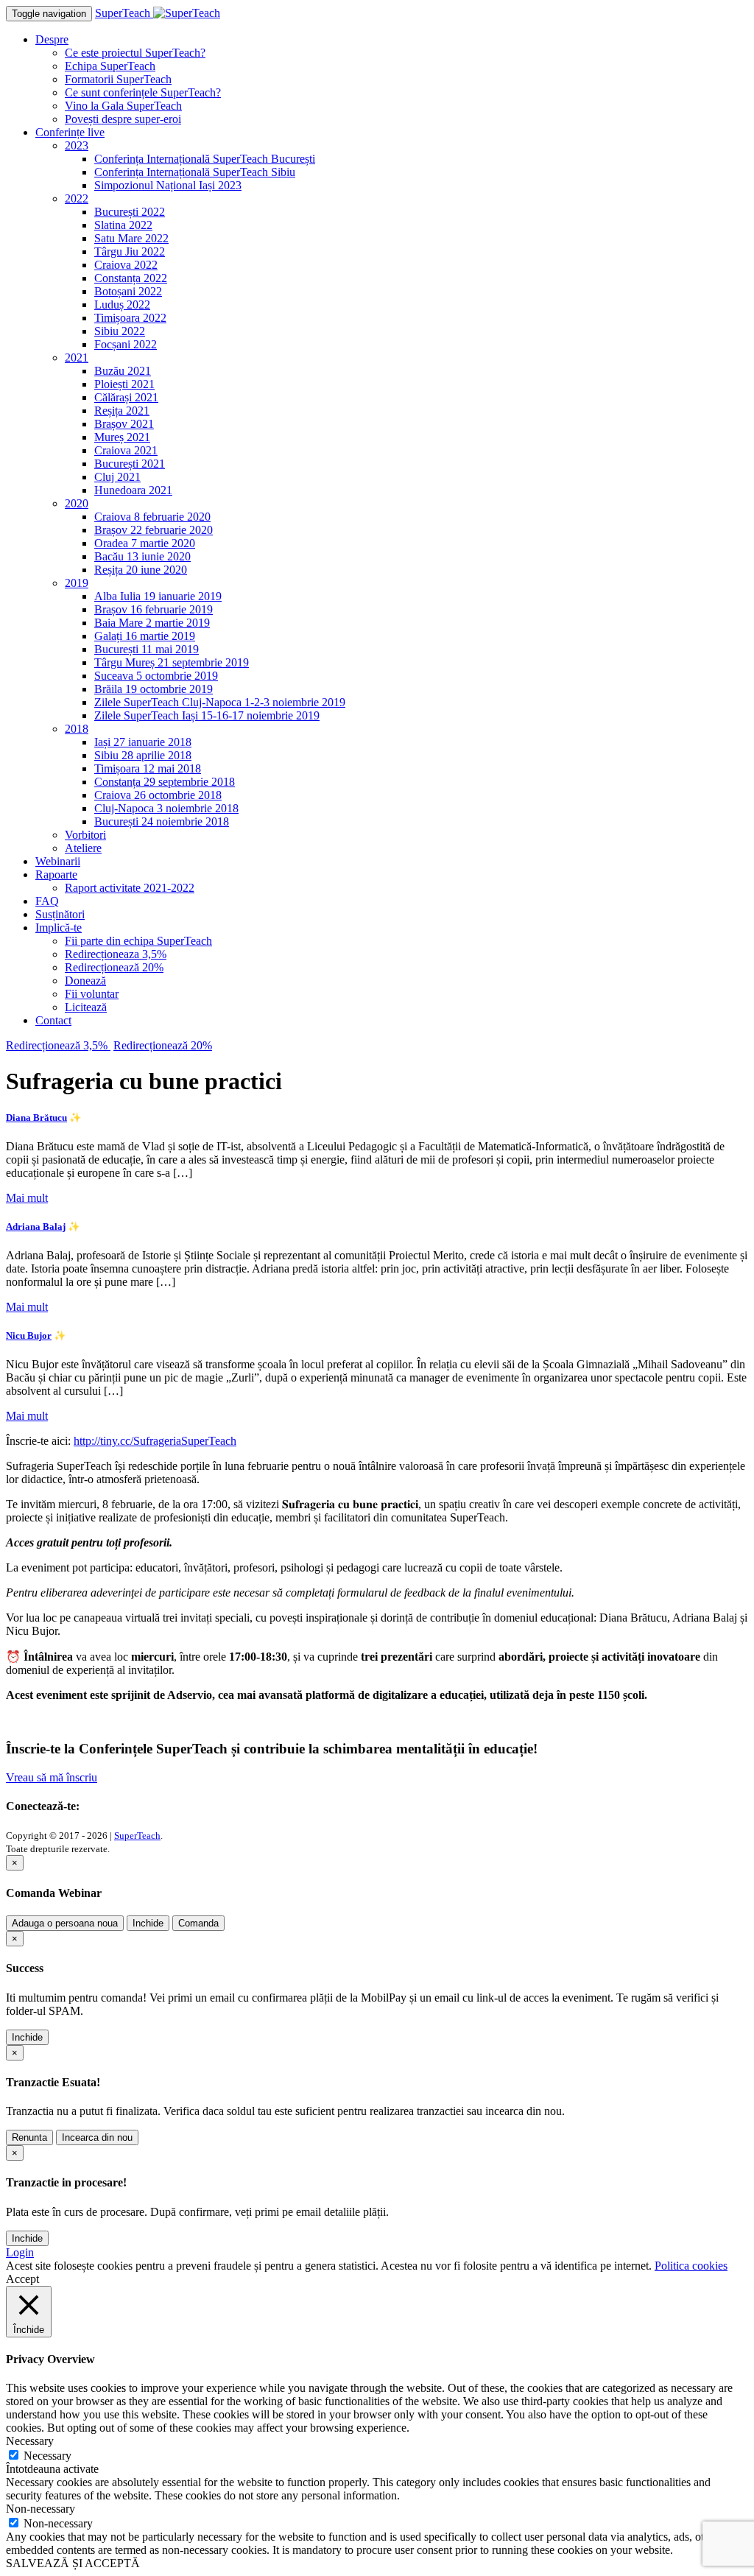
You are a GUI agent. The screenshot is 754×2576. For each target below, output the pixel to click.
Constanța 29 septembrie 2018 (165, 782)
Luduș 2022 (122, 305)
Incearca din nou (97, 2137)
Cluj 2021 (117, 477)
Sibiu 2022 (120, 331)
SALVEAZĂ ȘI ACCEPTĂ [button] (73, 2563)
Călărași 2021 (126, 397)
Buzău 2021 (123, 371)
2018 (77, 729)
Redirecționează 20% (114, 967)
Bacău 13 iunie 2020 (142, 556)
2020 (77, 503)
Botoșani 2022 (128, 291)
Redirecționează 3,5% (58, 1045)
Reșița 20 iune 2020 (141, 570)
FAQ (47, 901)
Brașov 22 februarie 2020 (154, 530)
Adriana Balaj (36, 1227)
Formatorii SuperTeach (118, 79)
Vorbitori (85, 835)
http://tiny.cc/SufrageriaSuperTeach (155, 1441)
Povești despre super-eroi (123, 119)
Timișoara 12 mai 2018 (148, 768)
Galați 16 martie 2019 (145, 636)
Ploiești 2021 (124, 384)
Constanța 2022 (131, 278)
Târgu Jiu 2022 (130, 251)
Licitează (86, 1007)
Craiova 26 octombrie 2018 (158, 795)
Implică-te (59, 928)
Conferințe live (70, 132)
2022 (77, 198)
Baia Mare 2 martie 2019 (152, 623)
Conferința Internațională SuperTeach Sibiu (195, 172)
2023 (77, 145)
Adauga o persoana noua (65, 1923)
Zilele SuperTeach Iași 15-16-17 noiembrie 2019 (207, 715)
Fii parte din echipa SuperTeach (138, 941)
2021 (77, 358)
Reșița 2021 (122, 411)
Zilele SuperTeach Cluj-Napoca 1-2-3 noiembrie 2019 (220, 702)
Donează (85, 981)
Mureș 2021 (122, 437)
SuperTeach (137, 1836)
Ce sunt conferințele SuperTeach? (143, 92)
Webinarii (58, 861)
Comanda (198, 1923)
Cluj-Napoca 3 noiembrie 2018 (166, 808)
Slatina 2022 (123, 225)
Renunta (29, 2137)
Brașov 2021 (124, 424)
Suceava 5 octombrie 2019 (156, 676)
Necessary (47, 2456)
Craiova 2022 (126, 265)
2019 (77, 583)
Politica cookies (691, 2266)
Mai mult (27, 1198)
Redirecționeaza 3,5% (116, 954)
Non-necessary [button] (40, 2509)
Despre (52, 39)
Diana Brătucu (36, 1118)
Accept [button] (22, 2279)
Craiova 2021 (126, 450)
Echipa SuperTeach (110, 66)
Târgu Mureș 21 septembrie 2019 (172, 662)
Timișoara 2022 (130, 318)
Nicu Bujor (29, 1335)
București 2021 (130, 464)
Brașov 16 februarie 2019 (154, 609)
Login (20, 2252)
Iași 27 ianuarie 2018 (143, 742)
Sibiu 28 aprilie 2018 (143, 755)
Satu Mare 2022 (131, 238)
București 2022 (130, 212)
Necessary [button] (30, 2441)
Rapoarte (56, 874)
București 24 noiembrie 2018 (162, 821)
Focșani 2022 (126, 344)
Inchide (148, 1923)
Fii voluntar (92, 994)
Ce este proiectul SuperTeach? (135, 53)
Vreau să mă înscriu (52, 1777)
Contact (53, 1020)
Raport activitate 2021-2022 (130, 888)
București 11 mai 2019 (147, 649)
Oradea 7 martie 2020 (145, 543)
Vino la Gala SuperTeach (123, 106)
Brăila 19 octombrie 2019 (154, 689)
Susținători (60, 914)
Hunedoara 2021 (133, 490)
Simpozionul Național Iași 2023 (168, 185)
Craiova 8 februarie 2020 (152, 517)
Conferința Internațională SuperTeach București (205, 159)
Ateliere (83, 848)
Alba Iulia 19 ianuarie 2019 (158, 596)
